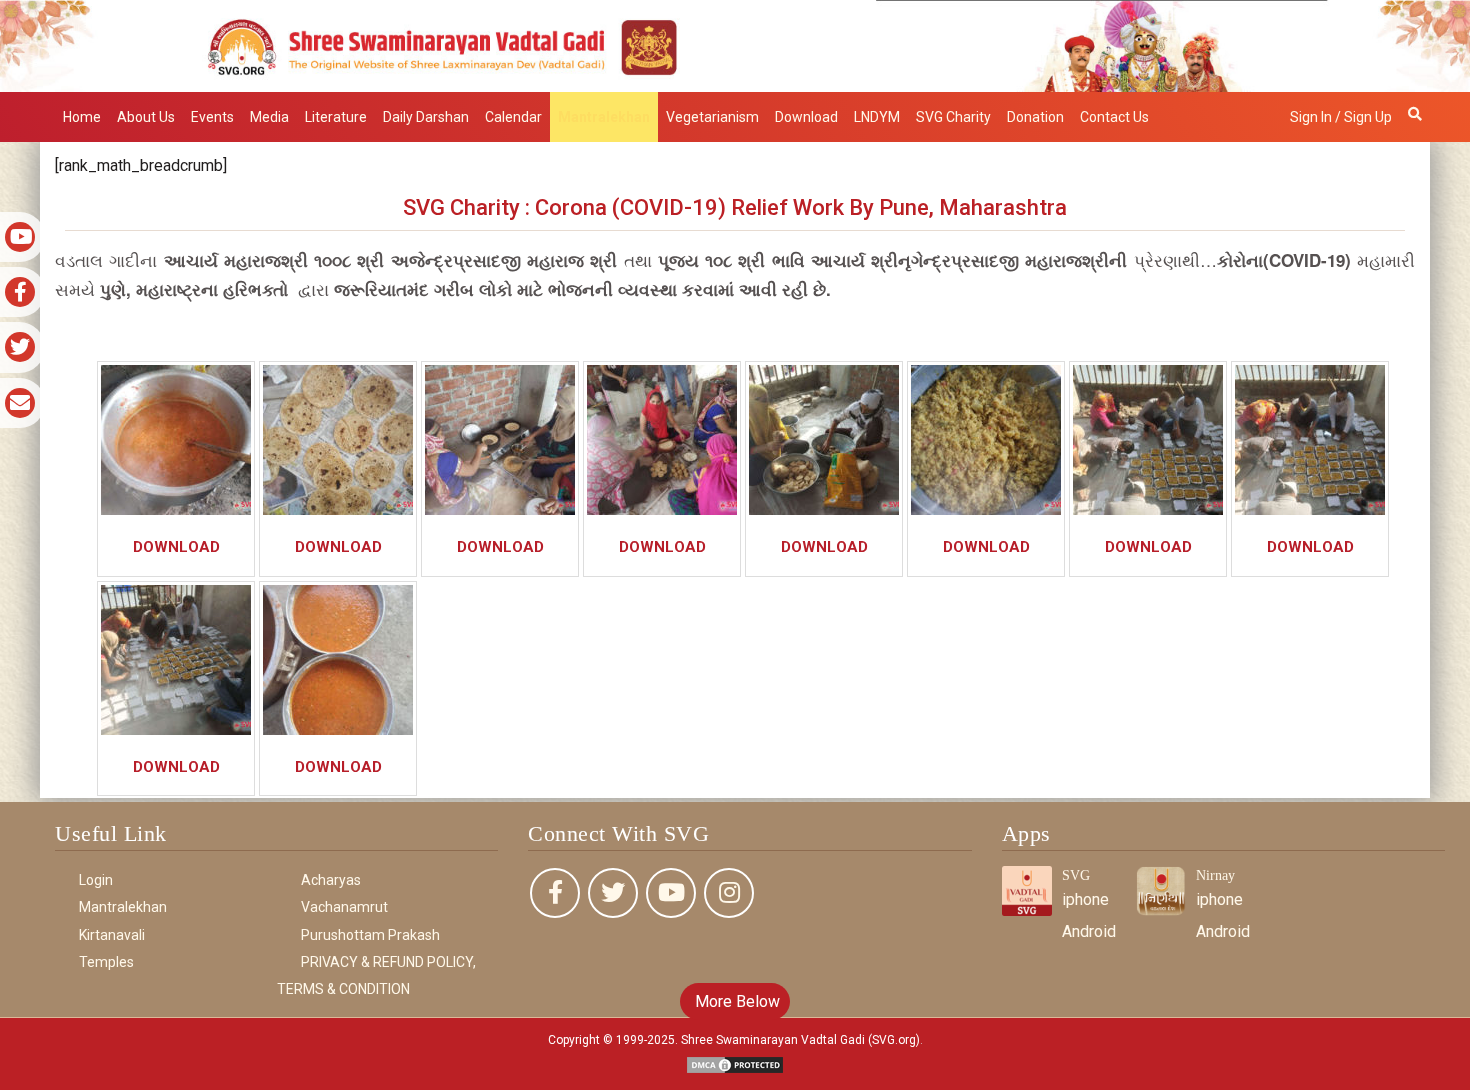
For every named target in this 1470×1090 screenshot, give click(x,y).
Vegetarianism (712, 117)
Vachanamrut (344, 907)
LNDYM (877, 117)
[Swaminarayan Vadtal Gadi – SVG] (735, 44)
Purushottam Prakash (370, 935)
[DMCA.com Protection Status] (735, 1064)
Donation (1035, 117)
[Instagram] (729, 893)
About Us (146, 117)
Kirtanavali (112, 935)
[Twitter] (613, 893)
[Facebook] (555, 893)
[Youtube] (671, 893)
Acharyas (331, 880)
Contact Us (1114, 117)
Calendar (513, 117)
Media (269, 117)
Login (96, 880)
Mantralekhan (604, 117)
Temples (106, 962)
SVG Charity (953, 117)
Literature (336, 117)
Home (82, 117)
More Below (735, 1001)
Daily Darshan (426, 117)
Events (212, 117)
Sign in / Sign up (1341, 117)
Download (806, 117)
